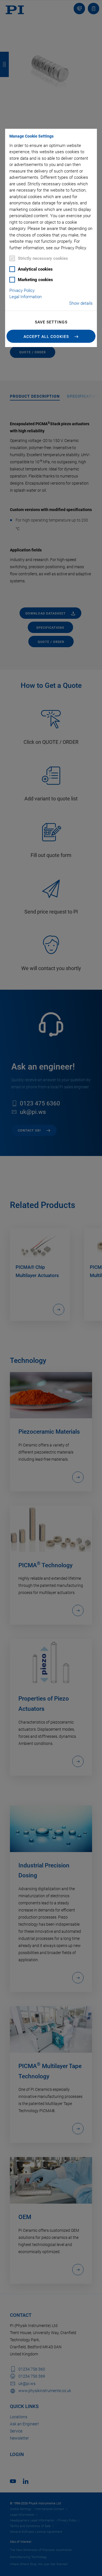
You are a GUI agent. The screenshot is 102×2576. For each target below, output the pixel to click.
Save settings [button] (51, 322)
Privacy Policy (22, 290)
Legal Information (25, 297)
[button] (51, 336)
